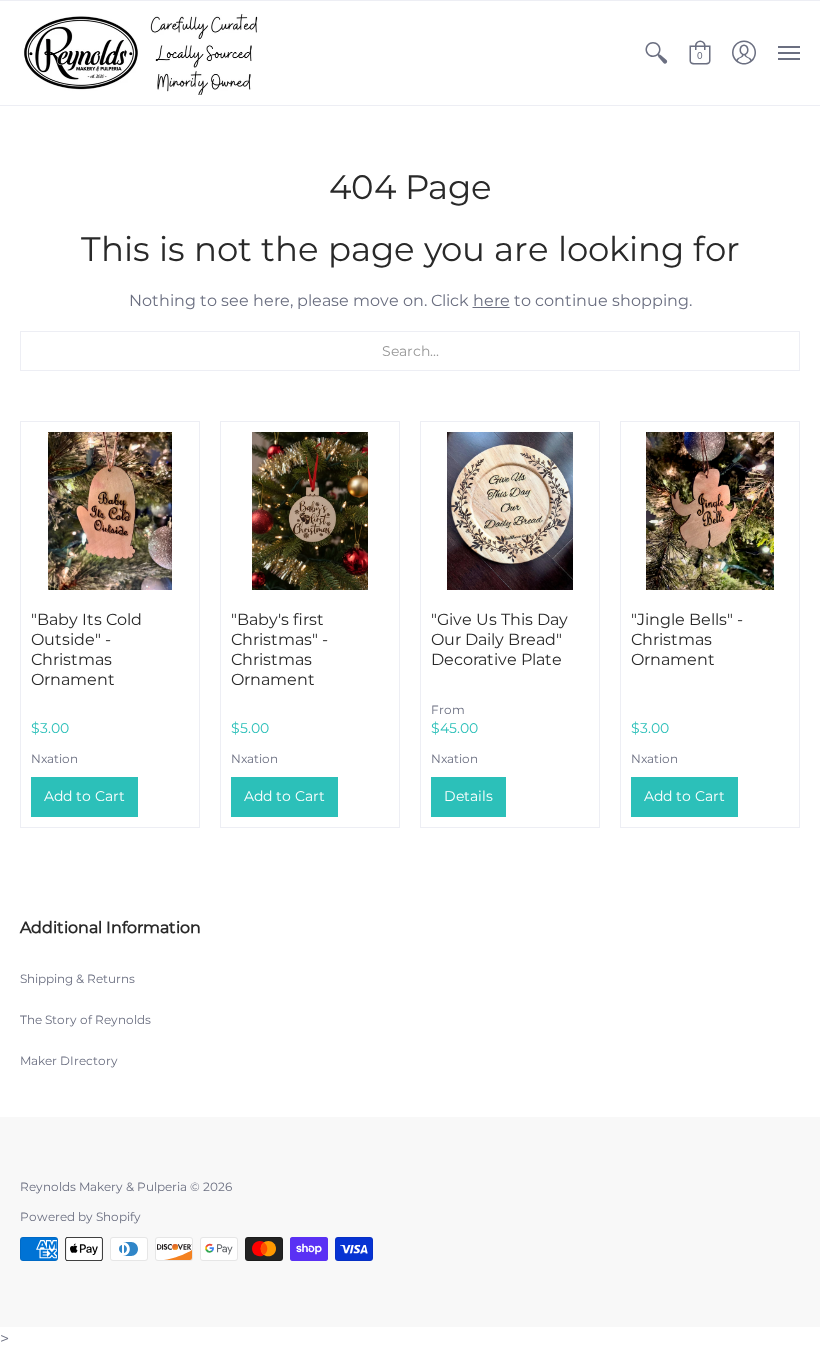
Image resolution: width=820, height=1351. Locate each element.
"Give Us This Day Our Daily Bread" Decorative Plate (499, 639)
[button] (656, 53)
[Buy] (110, 511)
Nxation (54, 758)
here (491, 300)
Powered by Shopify (80, 1216)
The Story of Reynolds (85, 1019)
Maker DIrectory (69, 1060)
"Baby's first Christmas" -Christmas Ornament (279, 649)
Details (468, 796)
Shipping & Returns (77, 978)
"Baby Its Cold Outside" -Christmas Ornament (86, 649)
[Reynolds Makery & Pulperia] (145, 53)
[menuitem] (656, 53)
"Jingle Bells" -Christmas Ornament (687, 639)
